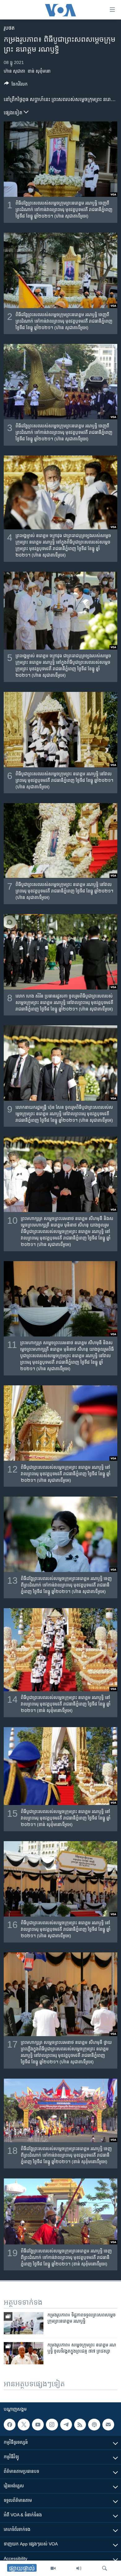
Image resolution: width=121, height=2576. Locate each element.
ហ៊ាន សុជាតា (14, 71)
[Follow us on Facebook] (10, 2425)
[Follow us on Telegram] (66, 2425)
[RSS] (80, 2425)
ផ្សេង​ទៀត (14, 113)
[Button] (16, 85)
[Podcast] (94, 2425)
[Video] (53, 2568)
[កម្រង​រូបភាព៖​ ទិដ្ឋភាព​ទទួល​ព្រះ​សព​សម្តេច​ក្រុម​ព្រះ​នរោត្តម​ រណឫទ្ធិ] (24, 2323)
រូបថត (9, 28)
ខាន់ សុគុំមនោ (39, 71)
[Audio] (79, 2568)
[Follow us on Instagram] (52, 2425)
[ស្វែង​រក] (105, 2568)
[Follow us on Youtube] (38, 2425)
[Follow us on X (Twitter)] (24, 2425)
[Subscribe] (108, 2425)
